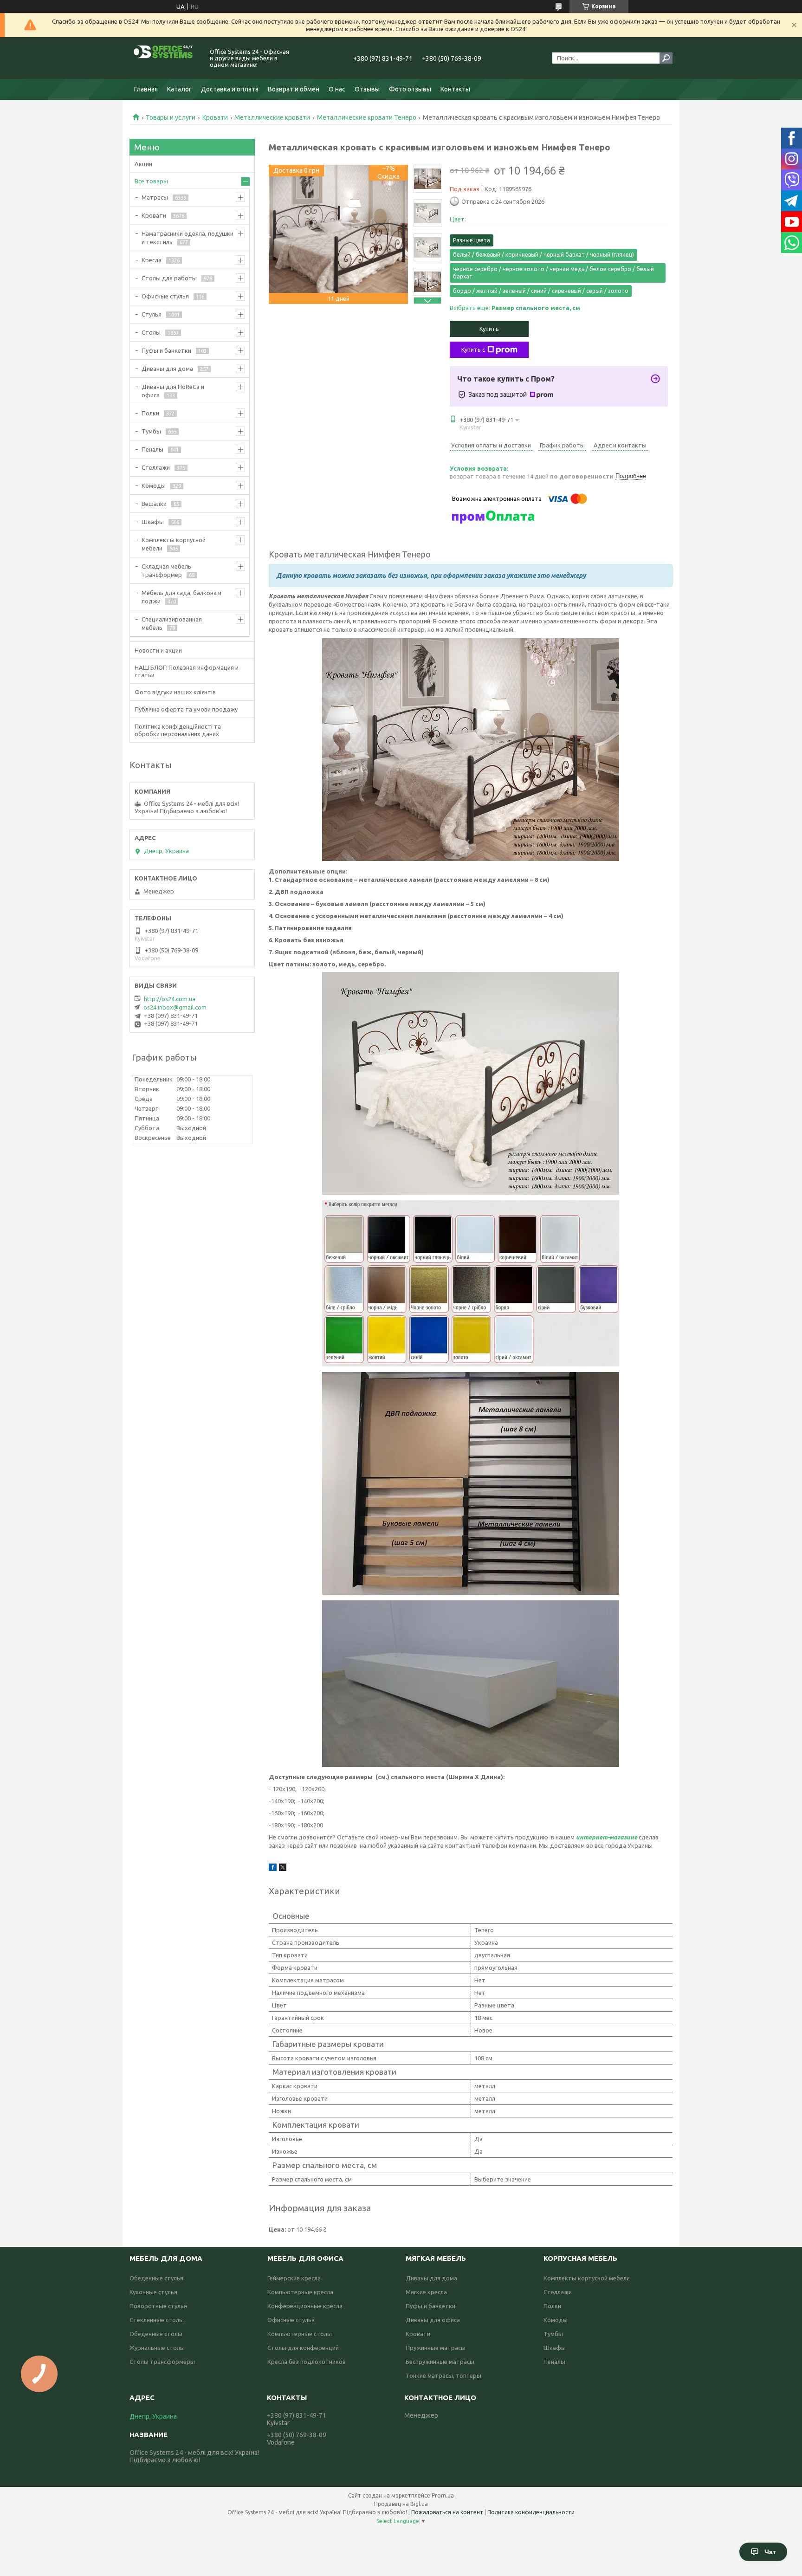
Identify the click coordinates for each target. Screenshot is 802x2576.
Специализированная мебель (172, 623)
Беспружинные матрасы (440, 2362)
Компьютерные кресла (300, 2292)
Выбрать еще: (515, 308)
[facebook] (273, 1869)
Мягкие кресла (426, 2292)
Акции (143, 164)
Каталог (179, 89)
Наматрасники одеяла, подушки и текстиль (188, 238)
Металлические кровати (272, 117)
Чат (770, 2552)
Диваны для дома (167, 369)
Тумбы (151, 431)
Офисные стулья (165, 296)
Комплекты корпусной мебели (174, 544)
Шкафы (153, 522)
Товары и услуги (171, 117)
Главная (146, 89)
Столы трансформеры (162, 2362)
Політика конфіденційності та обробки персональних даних (178, 730)
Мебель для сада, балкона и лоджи (181, 597)
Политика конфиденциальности (531, 2512)
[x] (283, 1869)
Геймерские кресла (294, 2278)
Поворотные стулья (158, 2306)
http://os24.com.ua (170, 999)
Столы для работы (169, 278)
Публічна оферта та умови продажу (186, 709)
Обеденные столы (156, 2334)
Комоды (154, 485)
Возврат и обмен (294, 89)
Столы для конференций (303, 2348)
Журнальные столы (157, 2348)
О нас (337, 89)
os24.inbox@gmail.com (175, 1007)
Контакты (455, 89)
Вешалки (154, 504)
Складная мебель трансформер (166, 570)
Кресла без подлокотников (307, 2362)
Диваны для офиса (433, 2320)
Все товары (151, 181)
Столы (151, 332)
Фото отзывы (410, 89)
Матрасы (155, 197)
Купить (489, 329)
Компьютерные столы (300, 2334)
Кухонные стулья (153, 2292)
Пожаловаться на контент (447, 2512)
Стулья (152, 314)
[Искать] (666, 58)
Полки (150, 413)
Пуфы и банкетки (166, 350)
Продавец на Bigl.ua (401, 2504)
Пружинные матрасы (436, 2348)
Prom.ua (443, 2495)
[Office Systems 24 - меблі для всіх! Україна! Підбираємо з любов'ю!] (164, 58)
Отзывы (367, 89)
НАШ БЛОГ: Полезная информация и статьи (187, 671)
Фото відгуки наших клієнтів (175, 692)
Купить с (473, 350)
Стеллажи (156, 467)
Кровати (215, 117)
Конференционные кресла (305, 2306)
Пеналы (152, 449)
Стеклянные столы (157, 2320)
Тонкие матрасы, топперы (443, 2375)
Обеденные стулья (156, 2278)
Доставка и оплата (230, 89)
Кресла (152, 260)
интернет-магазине (607, 1837)
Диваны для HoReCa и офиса (173, 391)
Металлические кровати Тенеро (367, 117)
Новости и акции (158, 650)
